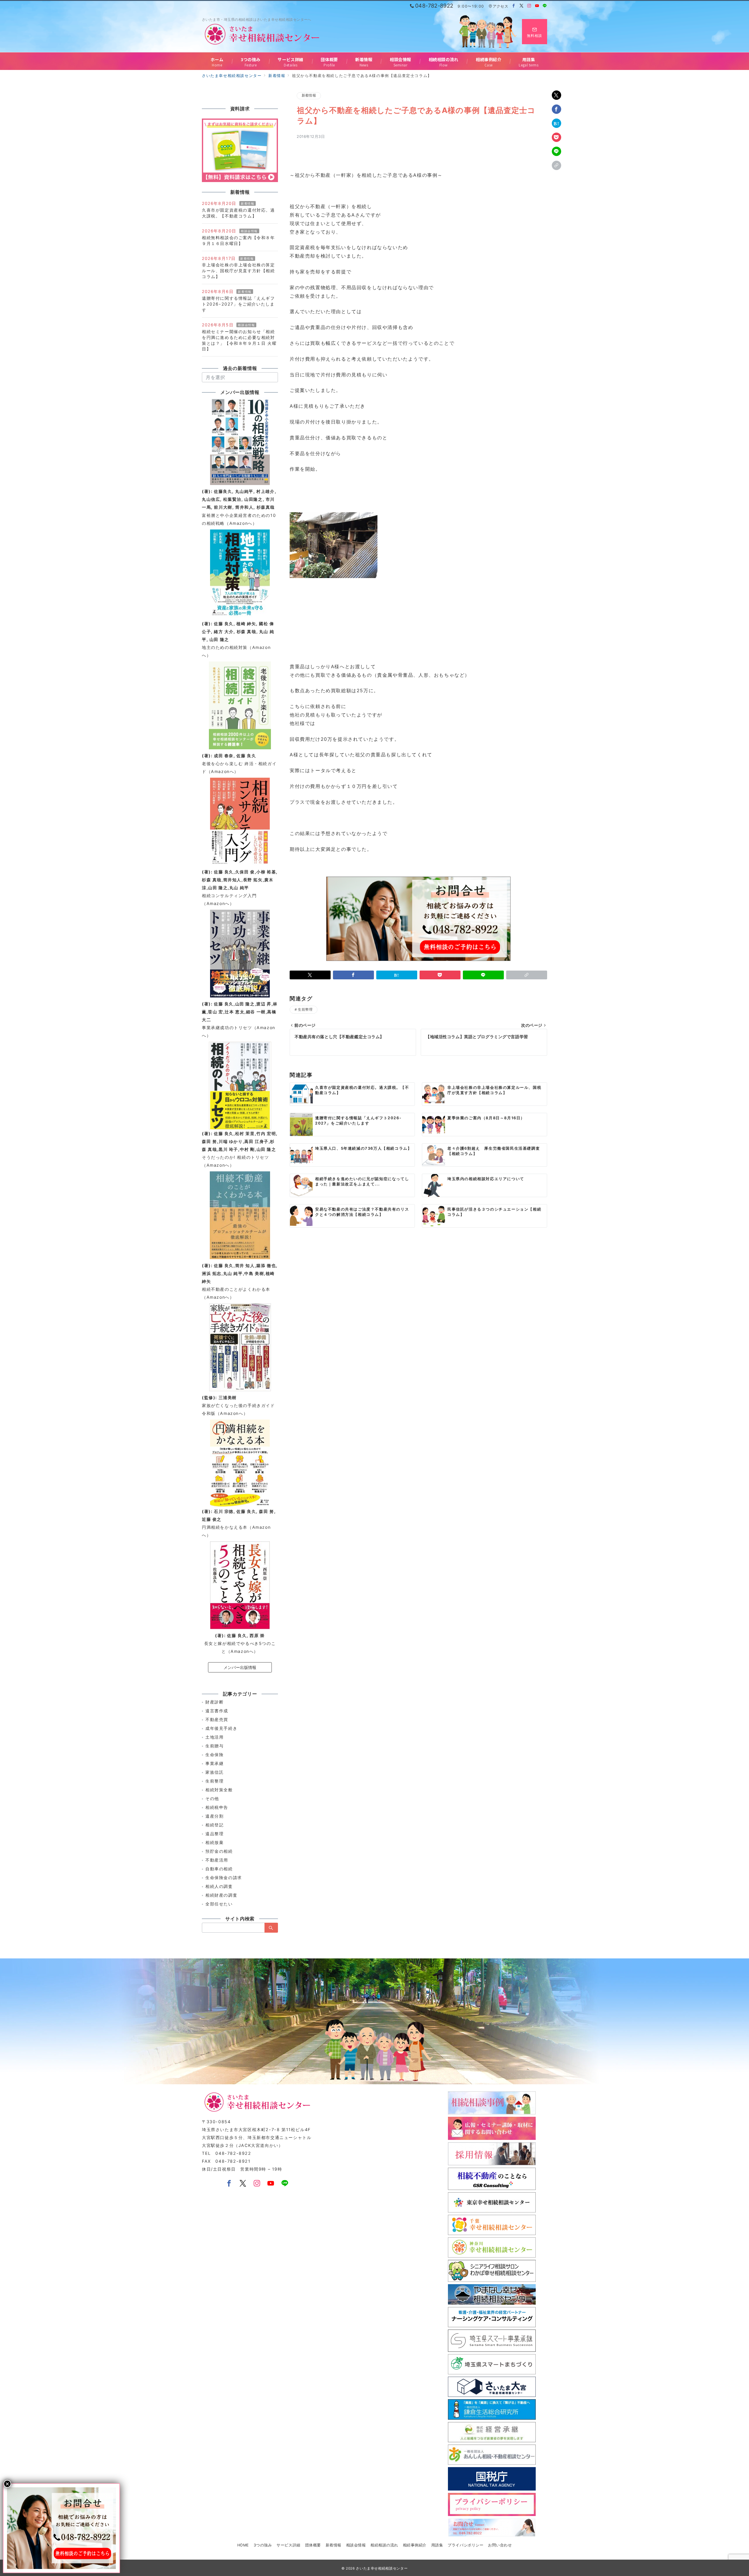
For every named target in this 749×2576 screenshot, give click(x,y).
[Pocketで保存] (556, 137)
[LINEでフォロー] (545, 6)
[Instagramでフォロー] (529, 6)
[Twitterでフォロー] (522, 6)
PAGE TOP (728, 2494)
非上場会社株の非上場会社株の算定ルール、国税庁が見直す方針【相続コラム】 (238, 271)
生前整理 (305, 1010)
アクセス (500, 6)
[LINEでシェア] (556, 151)
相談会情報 (249, 231)
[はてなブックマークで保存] (556, 123)
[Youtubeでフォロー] (537, 6)
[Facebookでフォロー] (514, 6)
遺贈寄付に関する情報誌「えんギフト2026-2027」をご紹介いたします (238, 304)
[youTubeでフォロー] (271, 2184)
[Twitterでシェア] (556, 95)
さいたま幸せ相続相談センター (382, 2568)
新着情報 (309, 95)
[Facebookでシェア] (556, 109)
